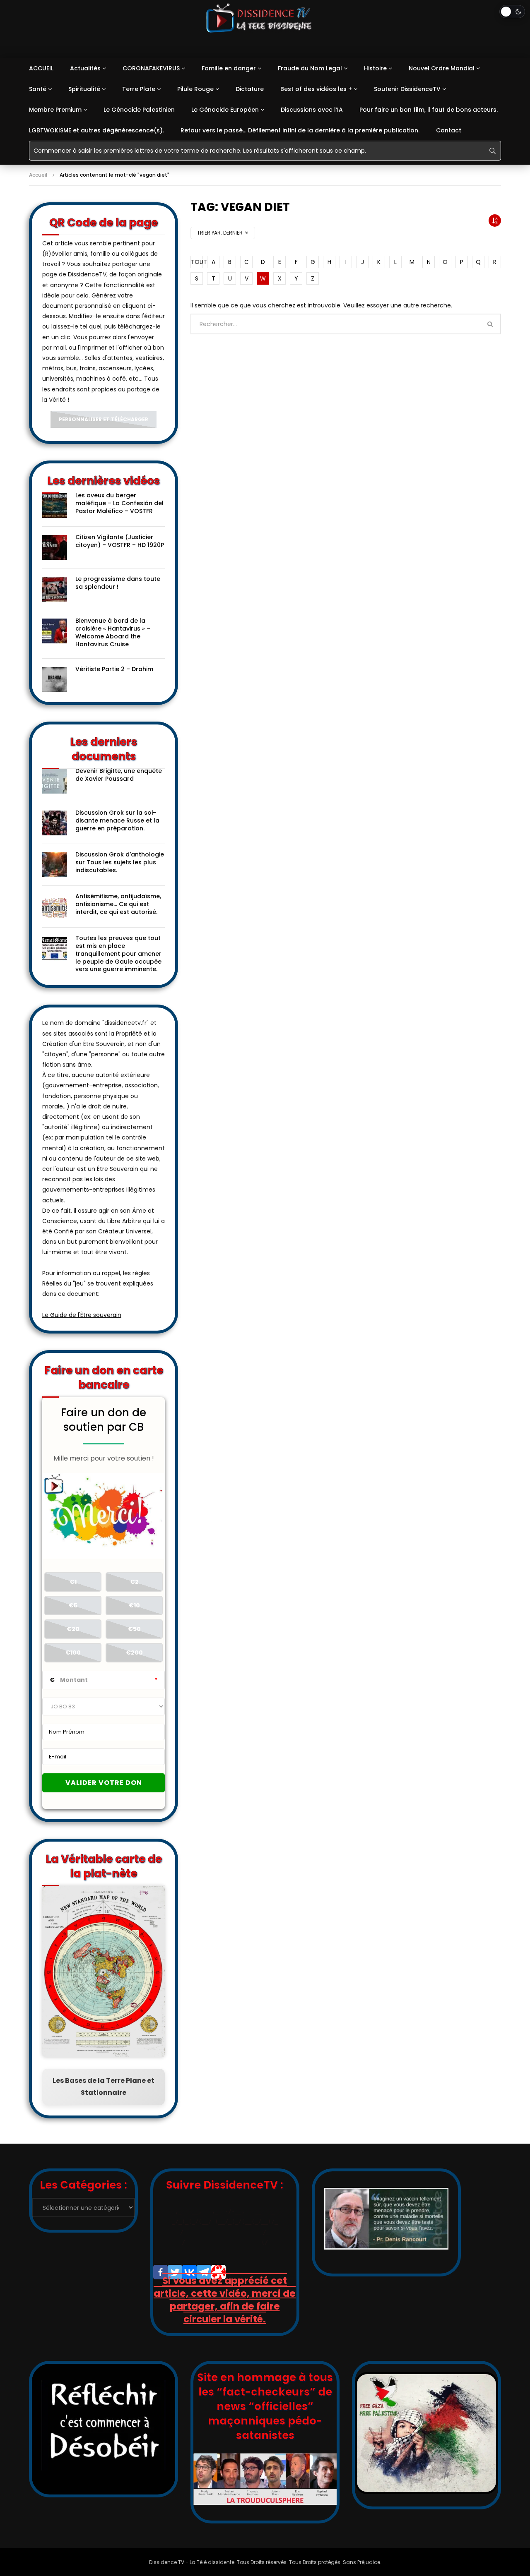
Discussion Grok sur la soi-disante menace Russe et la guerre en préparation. (117, 820)
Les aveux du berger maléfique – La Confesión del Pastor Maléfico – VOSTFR (119, 503)
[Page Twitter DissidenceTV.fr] (175, 2272)
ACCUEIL (41, 68)
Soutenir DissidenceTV (407, 89)
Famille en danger (229, 68)
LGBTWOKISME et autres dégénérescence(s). (96, 130)
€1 (73, 1582)
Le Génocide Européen (225, 110)
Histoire (375, 68)
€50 (134, 1629)
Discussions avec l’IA (312, 110)
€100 (73, 1653)
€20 (73, 1629)
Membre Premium (55, 110)
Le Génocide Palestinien (139, 110)
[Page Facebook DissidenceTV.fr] (160, 2272)
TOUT (197, 262)
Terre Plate (139, 89)
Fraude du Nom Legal (310, 68)
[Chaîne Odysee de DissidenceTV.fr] (218, 2272)
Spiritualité (84, 89)
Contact (449, 130)
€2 (134, 1582)
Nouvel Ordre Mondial (442, 68)
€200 (134, 1653)
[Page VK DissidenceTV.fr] (189, 2272)
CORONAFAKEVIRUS (151, 68)
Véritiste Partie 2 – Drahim (114, 669)
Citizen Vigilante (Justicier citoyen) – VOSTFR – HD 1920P (120, 541)
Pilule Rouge (195, 89)
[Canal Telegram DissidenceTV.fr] (204, 2272)
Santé (38, 89)
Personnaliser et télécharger (104, 419)
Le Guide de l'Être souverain (82, 1315)
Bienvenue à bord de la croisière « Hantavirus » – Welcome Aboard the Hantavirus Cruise (113, 632)
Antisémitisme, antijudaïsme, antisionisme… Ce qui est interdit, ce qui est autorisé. (118, 904)
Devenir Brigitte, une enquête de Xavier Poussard (119, 775)
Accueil (38, 175)
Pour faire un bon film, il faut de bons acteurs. (429, 110)
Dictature (250, 89)
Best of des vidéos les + (316, 89)
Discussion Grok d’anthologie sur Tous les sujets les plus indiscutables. (120, 862)
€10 (134, 1605)
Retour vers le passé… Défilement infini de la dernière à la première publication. (300, 130)
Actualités (85, 68)
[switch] (512, 12)
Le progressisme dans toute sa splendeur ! (118, 583)
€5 (73, 1605)
